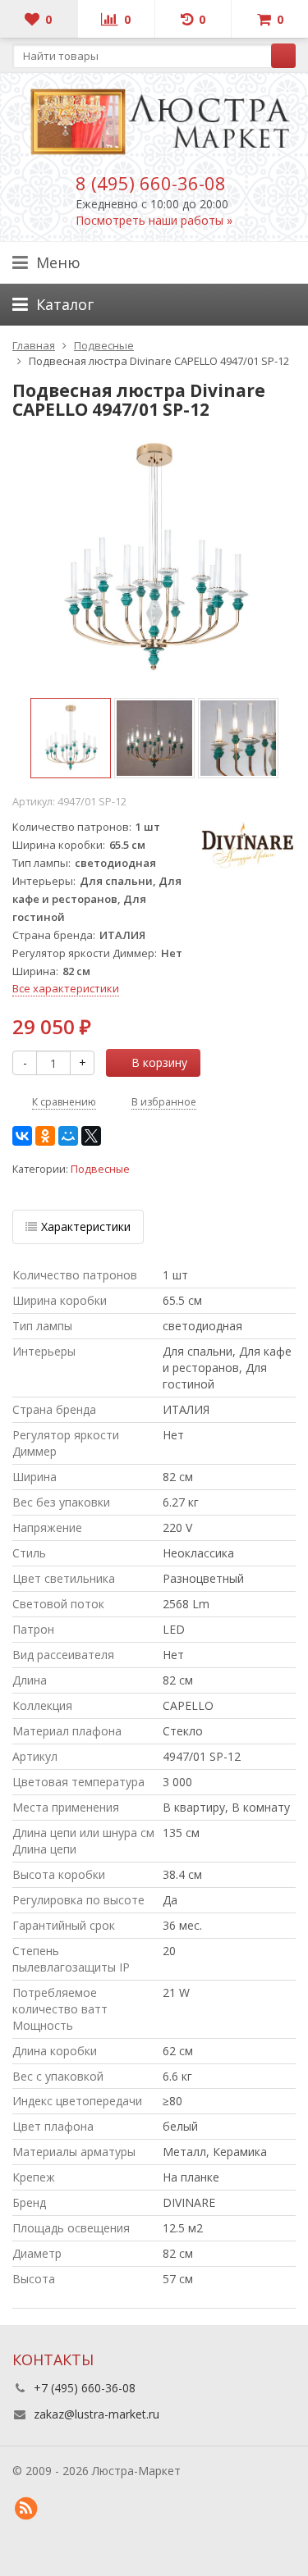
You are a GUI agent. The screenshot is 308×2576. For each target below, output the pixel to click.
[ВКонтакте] (22, 1136)
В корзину (159, 1062)
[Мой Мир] (68, 1136)
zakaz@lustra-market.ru (97, 2414)
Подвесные (100, 1169)
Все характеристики (66, 988)
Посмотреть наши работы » (154, 220)
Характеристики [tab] (86, 1226)
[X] (91, 1136)
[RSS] (25, 2509)
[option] (71, 738)
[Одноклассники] (45, 1136)
